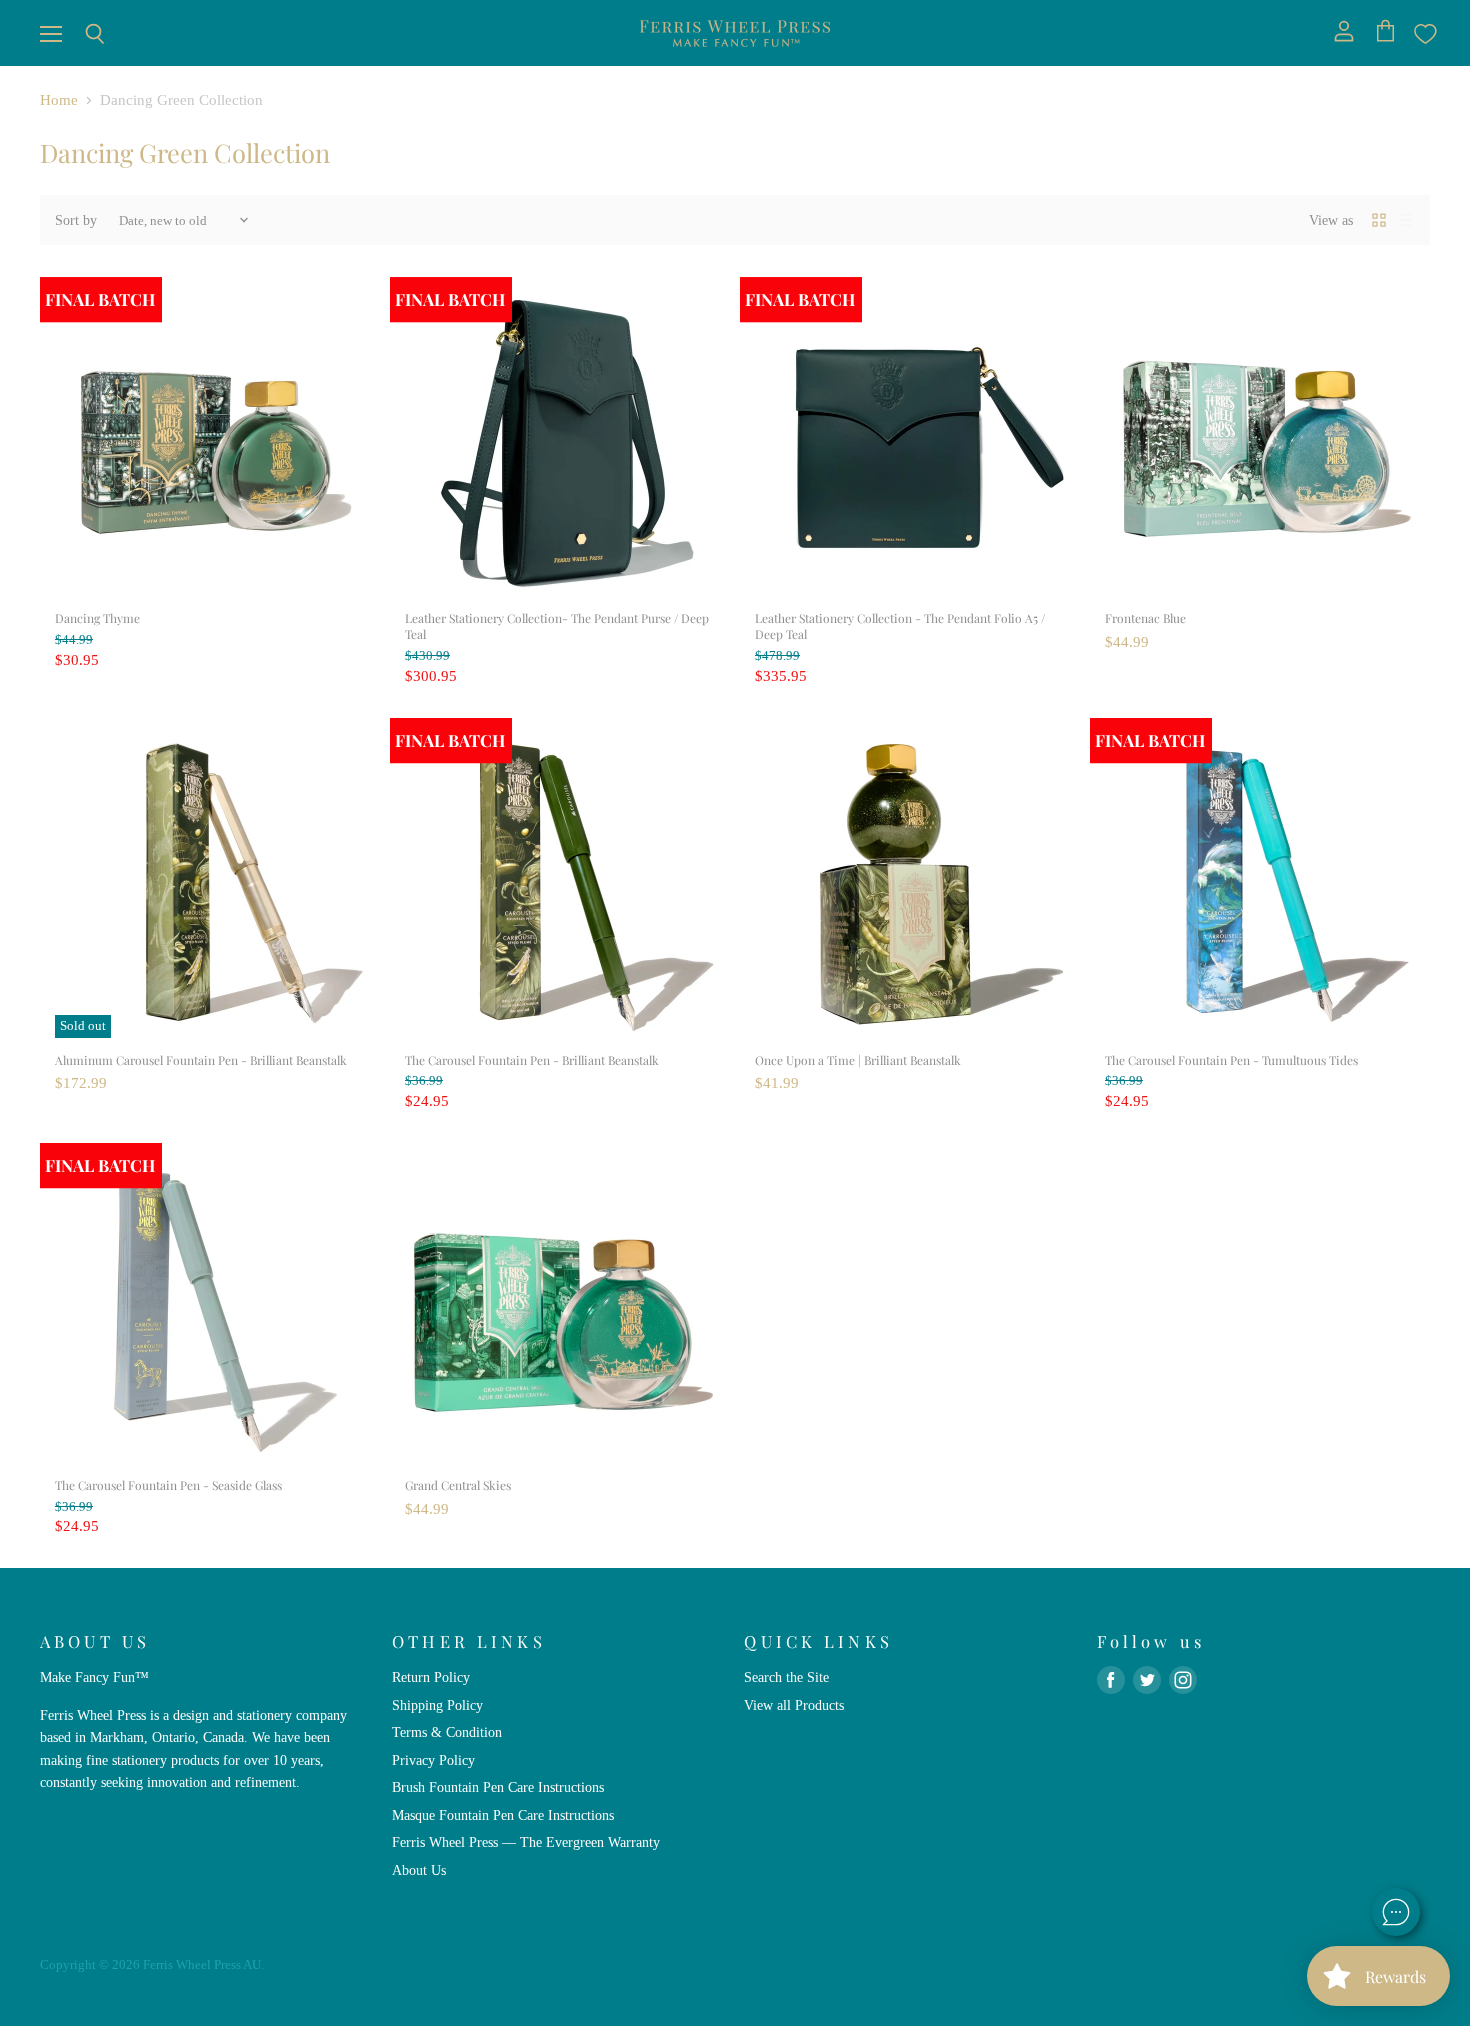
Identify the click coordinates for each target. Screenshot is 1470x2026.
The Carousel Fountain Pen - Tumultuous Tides (1231, 1060)
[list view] (1405, 220)
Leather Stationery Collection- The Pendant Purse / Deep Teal (557, 626)
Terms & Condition (447, 1732)
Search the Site (786, 1677)
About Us (419, 1870)
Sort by (76, 220)
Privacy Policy (433, 1760)
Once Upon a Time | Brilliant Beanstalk (858, 1060)
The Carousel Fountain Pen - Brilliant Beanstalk (532, 1060)
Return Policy (431, 1677)
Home (59, 100)
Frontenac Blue (1145, 618)
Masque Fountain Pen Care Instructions (503, 1815)
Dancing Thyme (97, 618)
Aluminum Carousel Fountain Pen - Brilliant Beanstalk (201, 1060)
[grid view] (1379, 220)
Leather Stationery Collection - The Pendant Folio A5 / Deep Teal (900, 626)
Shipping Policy (437, 1705)
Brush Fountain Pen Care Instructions (498, 1787)
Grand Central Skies (458, 1485)
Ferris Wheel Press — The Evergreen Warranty (526, 1842)
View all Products (794, 1705)
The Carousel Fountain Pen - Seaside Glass (168, 1485)
